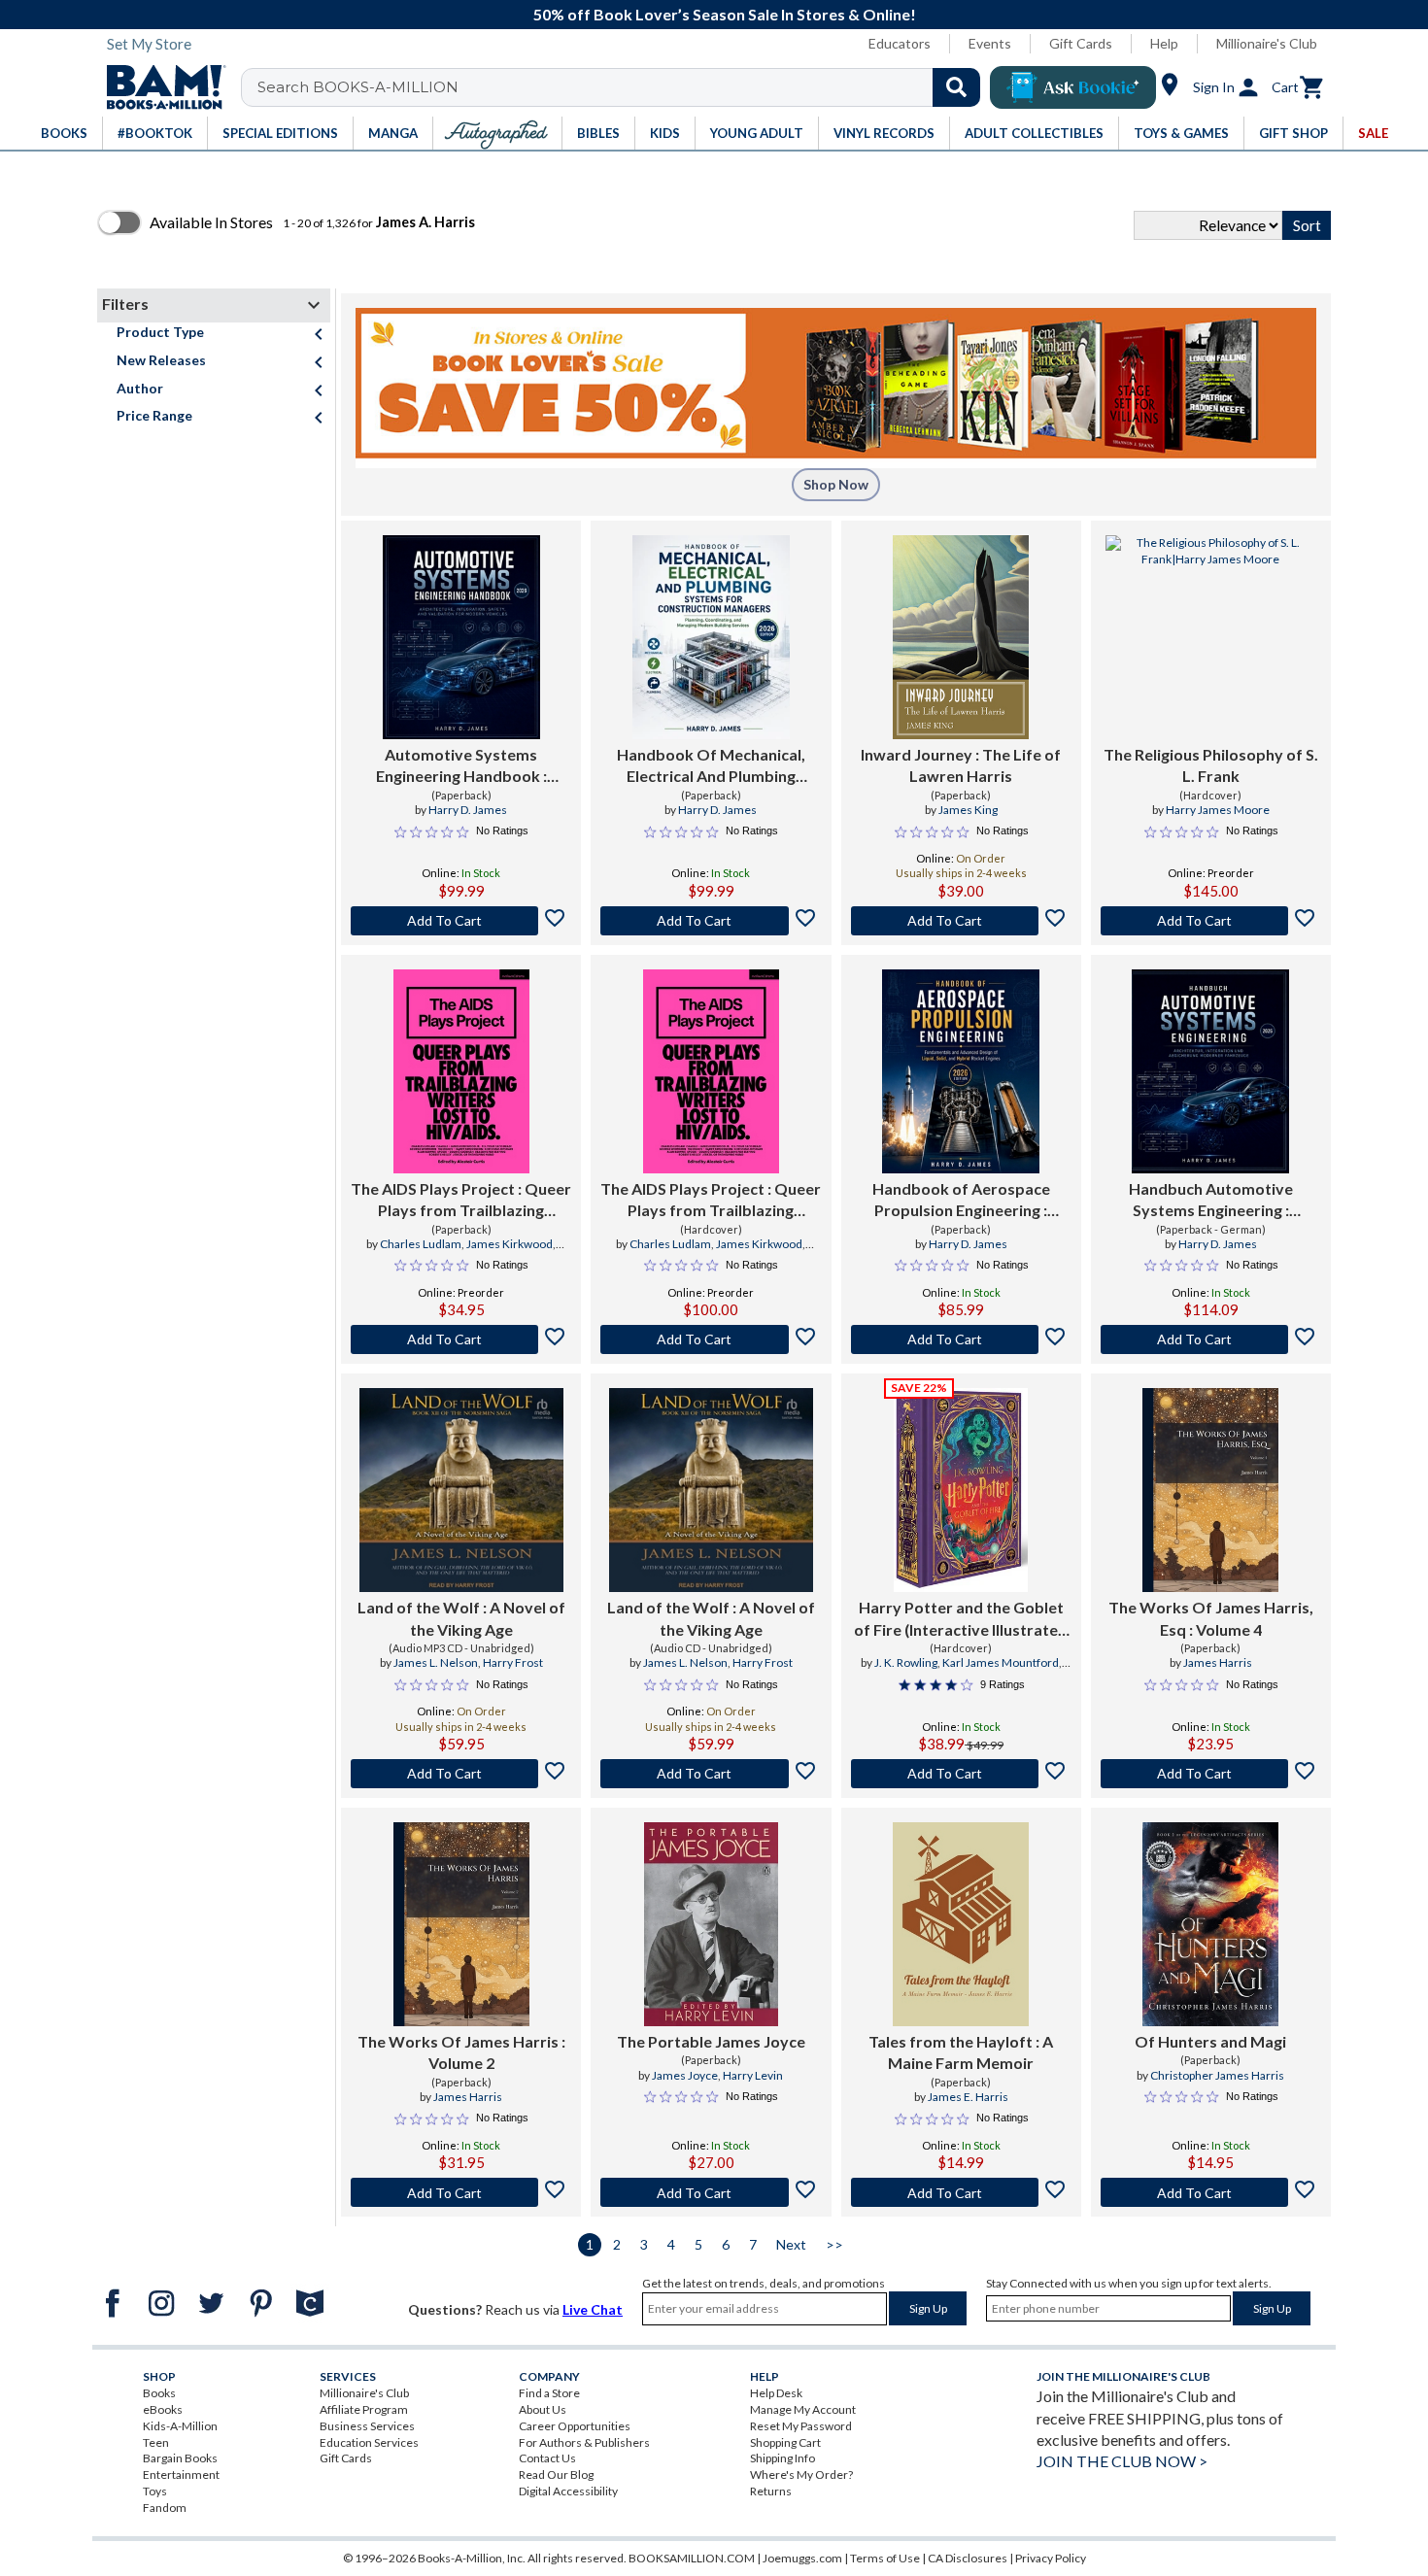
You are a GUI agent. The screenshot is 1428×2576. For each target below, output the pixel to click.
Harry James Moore (1218, 810)
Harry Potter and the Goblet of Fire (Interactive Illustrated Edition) (961, 1619)
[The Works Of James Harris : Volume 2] (461, 1924)
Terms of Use (885, 2558)
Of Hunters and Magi (1210, 2041)
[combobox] (623, 87)
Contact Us (547, 2458)
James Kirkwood (510, 1244)
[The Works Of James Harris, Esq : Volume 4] (1210, 1490)
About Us (543, 2409)
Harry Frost (513, 1662)
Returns (771, 2491)
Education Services (369, 2442)
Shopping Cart (785, 2442)
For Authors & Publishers (584, 2442)
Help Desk (776, 2393)
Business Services (367, 2426)
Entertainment (181, 2474)
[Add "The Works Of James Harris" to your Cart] (461, 2192)
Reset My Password (801, 2426)
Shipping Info (782, 2458)
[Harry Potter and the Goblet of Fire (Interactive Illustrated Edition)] (961, 1490)
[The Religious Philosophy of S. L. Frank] (1211, 637)
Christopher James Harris (1217, 2075)
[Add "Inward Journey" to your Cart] (961, 921)
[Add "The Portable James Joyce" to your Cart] (711, 2192)
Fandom (165, 2508)
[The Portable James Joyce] (711, 1924)
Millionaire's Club (1267, 43)
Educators (900, 43)
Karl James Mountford (1001, 1662)
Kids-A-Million (180, 2426)
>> (834, 2244)
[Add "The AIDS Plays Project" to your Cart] (461, 1339)
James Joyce (685, 2075)
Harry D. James (468, 810)
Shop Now (836, 484)
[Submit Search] (956, 87)
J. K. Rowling (906, 1662)
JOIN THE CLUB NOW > (1122, 2461)
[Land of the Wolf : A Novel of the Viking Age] (461, 1490)
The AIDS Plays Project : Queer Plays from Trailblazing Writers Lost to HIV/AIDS (461, 1201)
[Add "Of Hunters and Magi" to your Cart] (1211, 2192)
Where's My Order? (801, 2474)
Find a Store (549, 2393)
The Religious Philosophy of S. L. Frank (1211, 765)
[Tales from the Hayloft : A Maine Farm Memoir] (961, 1924)
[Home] (159, 87)
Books (159, 2393)
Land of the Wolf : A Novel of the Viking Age (461, 1618)
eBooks (163, 2409)
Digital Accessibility (568, 2491)
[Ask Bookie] (1073, 87)
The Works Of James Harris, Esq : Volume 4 (1211, 1618)
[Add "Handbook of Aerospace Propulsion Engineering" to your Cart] (961, 1339)
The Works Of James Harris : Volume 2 (461, 2052)
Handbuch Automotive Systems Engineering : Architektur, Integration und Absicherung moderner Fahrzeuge (1210, 1201)
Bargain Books (180, 2458)
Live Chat (593, 2309)
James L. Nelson (436, 1662)
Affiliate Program (364, 2409)
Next (791, 2244)
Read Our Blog (556, 2474)
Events (990, 43)
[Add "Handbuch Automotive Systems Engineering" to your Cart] (1211, 1339)
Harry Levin (753, 2075)
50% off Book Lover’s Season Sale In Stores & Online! (725, 14)
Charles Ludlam (421, 1244)
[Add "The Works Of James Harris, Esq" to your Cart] (1211, 1774)
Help (1164, 43)
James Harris (1218, 1662)
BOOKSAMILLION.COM (692, 2558)
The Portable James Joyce (711, 2041)
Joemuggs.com (802, 2558)
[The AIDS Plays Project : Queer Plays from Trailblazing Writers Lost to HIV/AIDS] (461, 1071)
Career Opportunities (575, 2426)
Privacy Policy (1051, 2558)
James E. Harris (968, 2097)
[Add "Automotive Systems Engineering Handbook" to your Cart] (461, 921)
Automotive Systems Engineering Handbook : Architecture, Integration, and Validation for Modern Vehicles (461, 766)
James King (968, 810)
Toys (155, 2491)
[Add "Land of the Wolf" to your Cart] (461, 1774)
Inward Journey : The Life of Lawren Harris (961, 765)
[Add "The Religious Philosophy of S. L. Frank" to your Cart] (1211, 921)
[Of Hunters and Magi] (1210, 1924)
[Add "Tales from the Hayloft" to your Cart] (961, 2192)
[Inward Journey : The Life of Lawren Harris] (961, 637)
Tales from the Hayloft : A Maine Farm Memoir (961, 2052)
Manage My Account (803, 2409)
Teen (156, 2442)
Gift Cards (1081, 43)
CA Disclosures (968, 2558)
